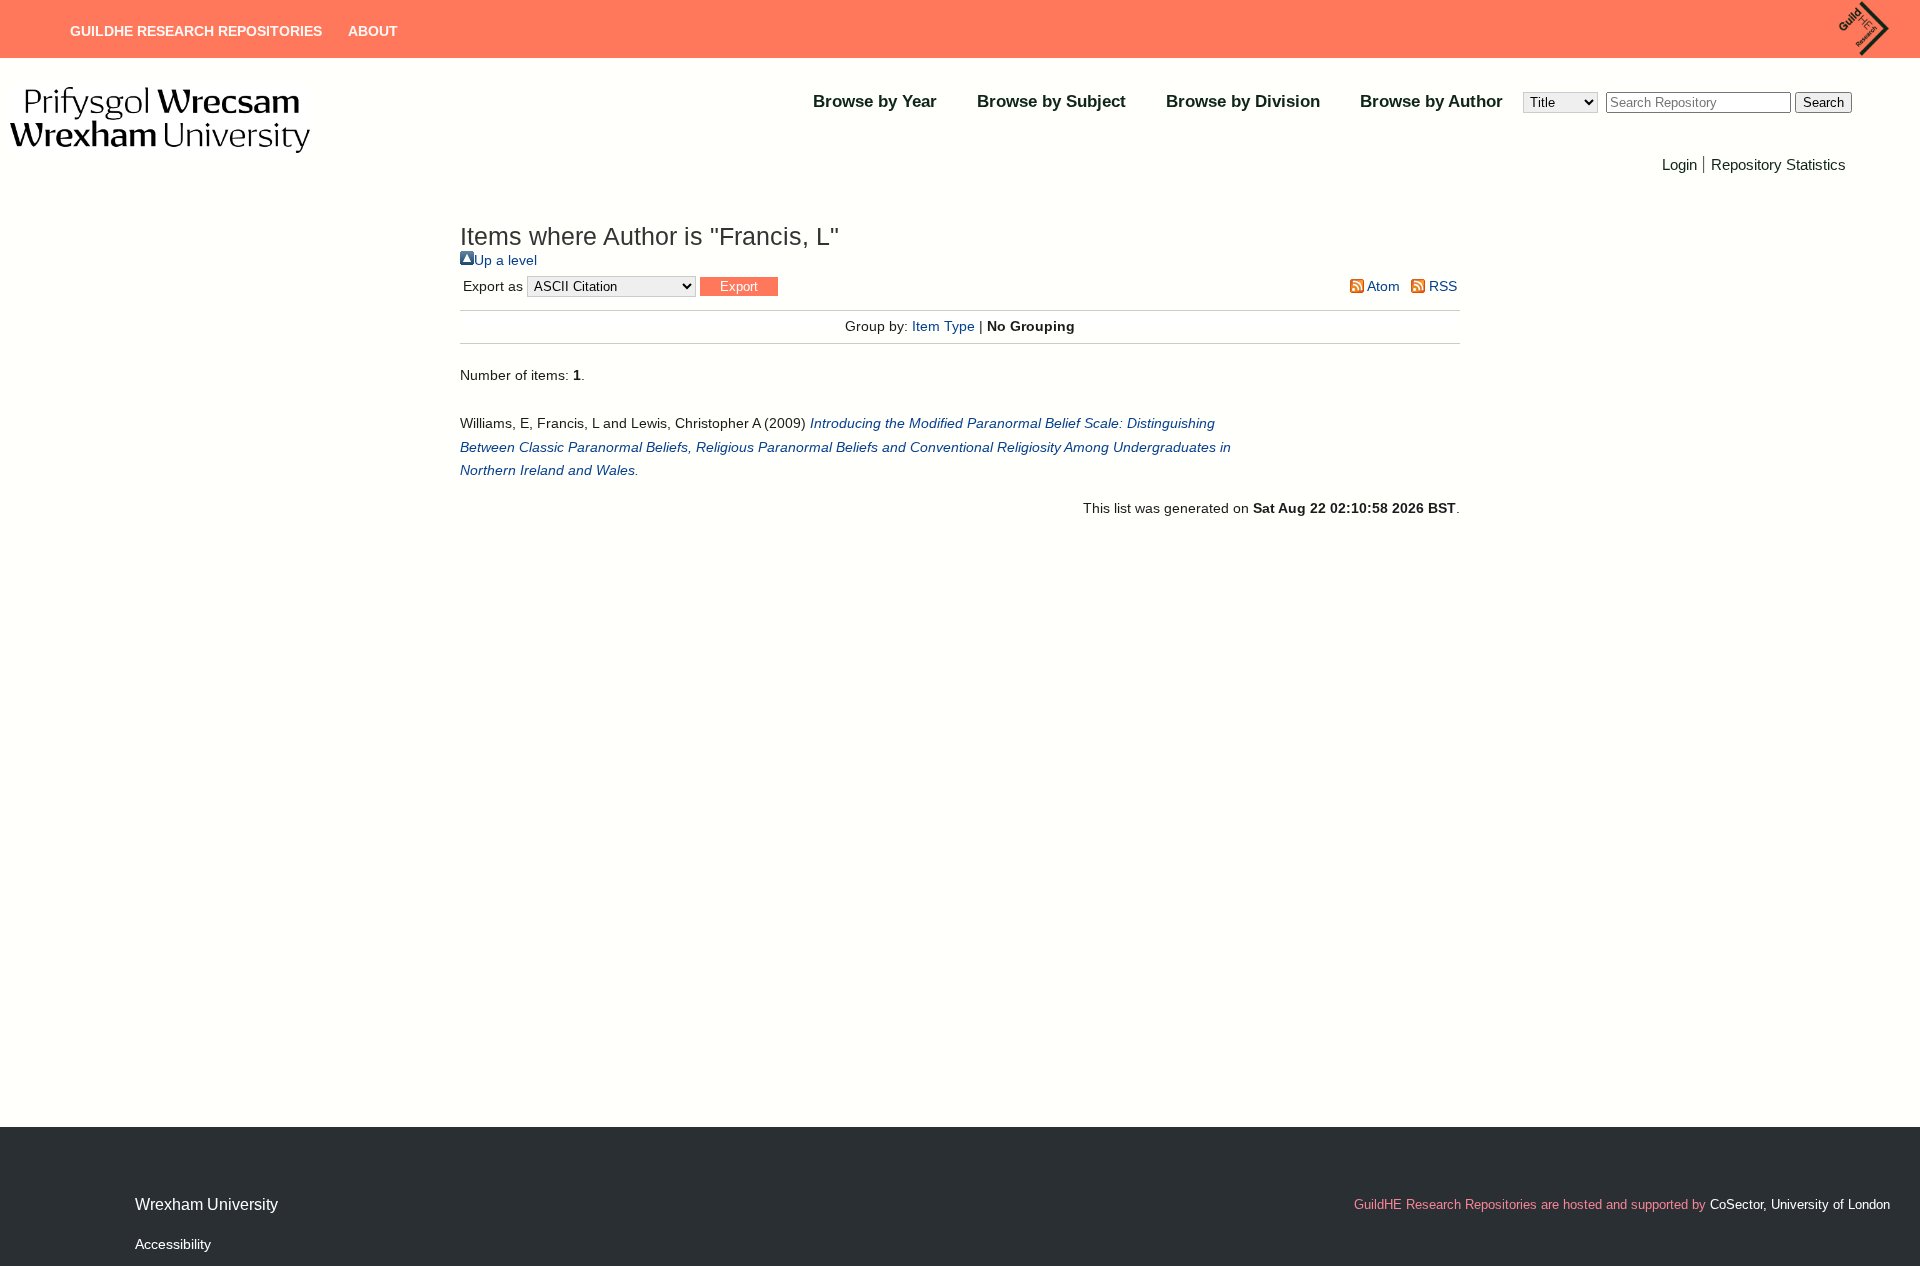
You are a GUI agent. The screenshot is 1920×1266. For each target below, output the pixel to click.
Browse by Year (875, 101)
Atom (1382, 286)
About (373, 31)
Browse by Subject (1051, 101)
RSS (1441, 286)
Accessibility (173, 1244)
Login (1679, 164)
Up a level (505, 260)
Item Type (943, 326)
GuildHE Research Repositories (196, 31)
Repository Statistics (1778, 164)
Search (1823, 102)
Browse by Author (1431, 101)
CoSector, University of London (1800, 1204)
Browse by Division (1243, 101)
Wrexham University (206, 1204)
